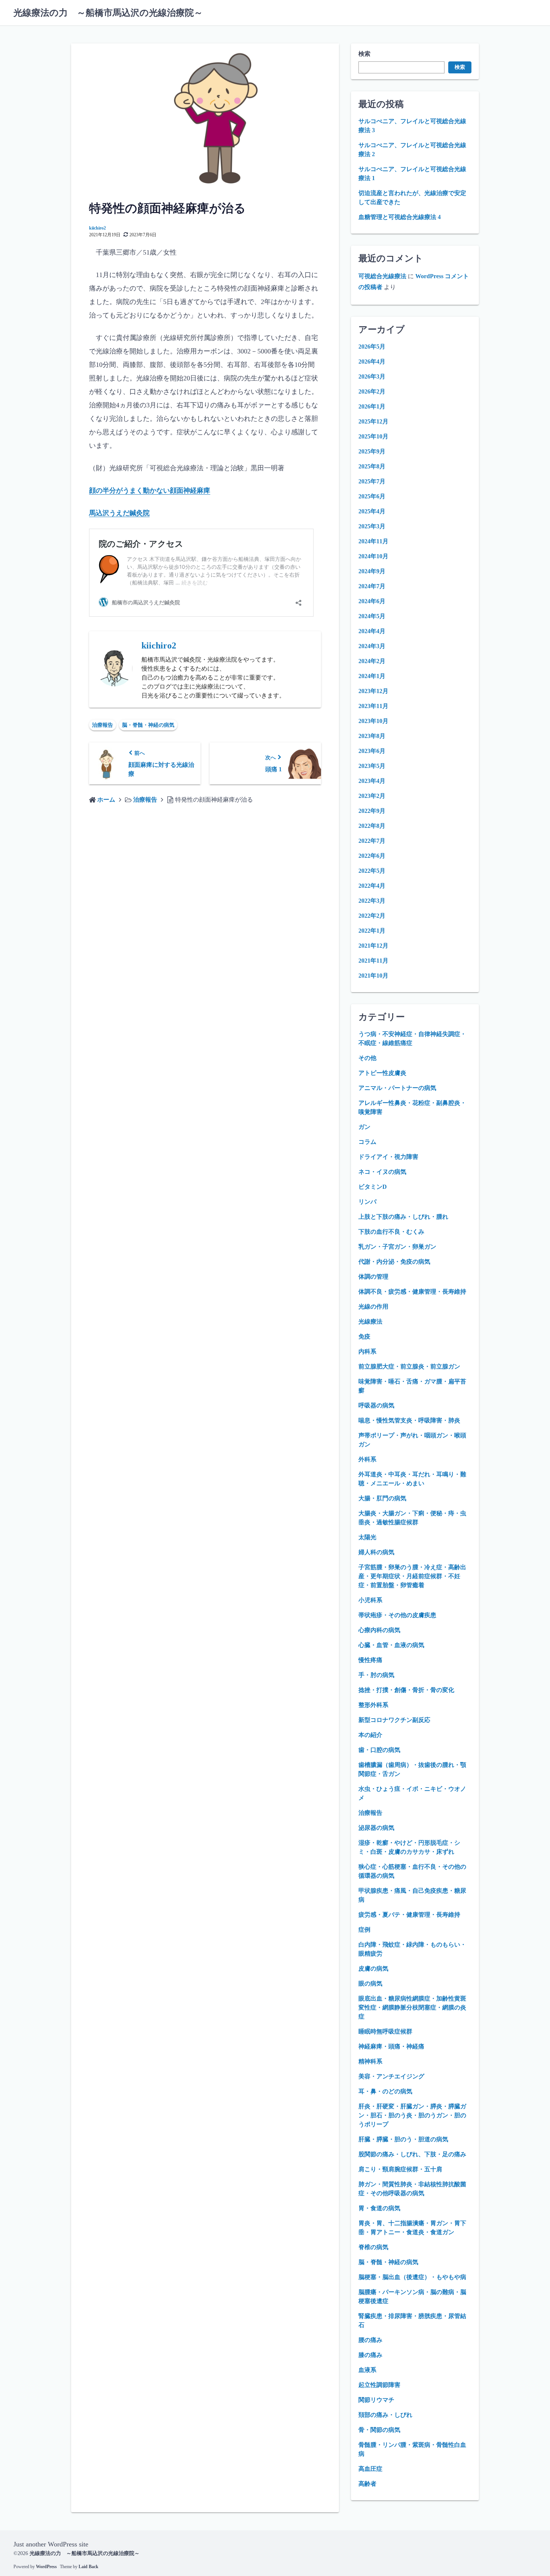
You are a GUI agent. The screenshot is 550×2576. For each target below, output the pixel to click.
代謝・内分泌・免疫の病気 (394, 1262)
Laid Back (88, 2567)
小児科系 (370, 1600)
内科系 (367, 1351)
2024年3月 (372, 646)
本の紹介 (370, 1735)
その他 (367, 1058)
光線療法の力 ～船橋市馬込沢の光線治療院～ (108, 13)
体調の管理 (373, 1277)
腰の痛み (370, 2340)
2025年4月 (372, 511)
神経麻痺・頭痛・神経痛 (391, 2046)
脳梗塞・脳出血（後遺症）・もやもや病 (412, 2277)
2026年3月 (372, 376)
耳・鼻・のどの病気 (385, 2091)
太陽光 (367, 1537)
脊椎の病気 (373, 2247)
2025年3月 (372, 526)
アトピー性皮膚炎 (382, 1073)
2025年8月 (372, 466)
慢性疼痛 (370, 1660)
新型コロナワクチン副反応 (394, 1720)
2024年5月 (372, 616)
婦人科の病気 (376, 1552)
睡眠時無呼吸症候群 (385, 2031)
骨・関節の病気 (379, 2430)
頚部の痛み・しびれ (385, 2415)
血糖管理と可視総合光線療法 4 (400, 217)
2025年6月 (372, 496)
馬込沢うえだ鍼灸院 (119, 513)
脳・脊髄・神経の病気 (148, 725)
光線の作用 (373, 1307)
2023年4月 (372, 781)
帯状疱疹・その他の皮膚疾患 (397, 1615)
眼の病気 (370, 1983)
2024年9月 (372, 571)
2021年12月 (373, 946)
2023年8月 (372, 736)
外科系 (367, 1459)
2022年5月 (372, 871)
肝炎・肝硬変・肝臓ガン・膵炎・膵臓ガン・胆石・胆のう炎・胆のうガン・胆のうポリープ (412, 2115)
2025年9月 (372, 451)
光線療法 (370, 1322)
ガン (364, 1127)
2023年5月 (372, 766)
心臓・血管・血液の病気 (391, 1645)
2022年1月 (372, 931)
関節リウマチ (376, 2400)
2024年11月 (373, 541)
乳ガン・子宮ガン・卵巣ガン (397, 1247)
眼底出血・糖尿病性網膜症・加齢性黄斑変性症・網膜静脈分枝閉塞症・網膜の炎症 (412, 2007)
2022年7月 (372, 841)
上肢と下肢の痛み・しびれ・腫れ (403, 1217)
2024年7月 (372, 586)
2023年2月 (372, 796)
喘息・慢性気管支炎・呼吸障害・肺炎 (409, 1420)
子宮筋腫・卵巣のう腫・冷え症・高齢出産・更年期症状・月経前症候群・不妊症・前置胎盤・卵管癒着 (412, 1576)
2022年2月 (372, 916)
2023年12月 (373, 691)
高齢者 (367, 2484)
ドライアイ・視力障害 (388, 1157)
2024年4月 (372, 631)
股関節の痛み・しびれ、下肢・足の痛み (412, 2154)
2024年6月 (372, 601)
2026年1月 (372, 406)
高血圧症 (370, 2469)
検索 (364, 54)
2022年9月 (372, 811)
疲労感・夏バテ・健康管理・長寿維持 (409, 1915)
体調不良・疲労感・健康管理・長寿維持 (412, 1292)
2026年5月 (372, 347)
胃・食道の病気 (379, 2208)
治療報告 (103, 725)
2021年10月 (373, 976)
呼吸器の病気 (376, 1405)
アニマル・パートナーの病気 (397, 1088)
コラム (367, 1142)
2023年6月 (372, 751)
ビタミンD (373, 1187)
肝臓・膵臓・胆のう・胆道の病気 (403, 2139)
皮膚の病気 (373, 1969)
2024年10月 (373, 556)
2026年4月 (372, 362)
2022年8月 (372, 826)
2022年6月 (372, 856)
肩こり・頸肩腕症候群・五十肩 (400, 2169)
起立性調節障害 (379, 2385)
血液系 (367, 2370)
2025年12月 (373, 421)
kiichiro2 (97, 228)
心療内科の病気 (379, 1630)
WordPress (46, 2567)
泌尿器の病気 (376, 1828)
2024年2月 (372, 661)
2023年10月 (373, 721)
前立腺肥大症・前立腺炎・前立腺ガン (409, 1366)
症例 (364, 1930)
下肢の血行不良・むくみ (391, 1232)
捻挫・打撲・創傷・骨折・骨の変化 (406, 1690)
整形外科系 (373, 1705)
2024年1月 (372, 676)
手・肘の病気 (376, 1675)
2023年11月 (373, 706)
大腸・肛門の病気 (382, 1498)
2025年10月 (373, 436)
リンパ (367, 1202)
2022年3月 (372, 901)
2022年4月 (372, 886)
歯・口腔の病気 (379, 1750)
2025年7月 (372, 481)
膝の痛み (370, 2355)
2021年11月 (373, 961)
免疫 (364, 1336)
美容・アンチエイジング (391, 2076)
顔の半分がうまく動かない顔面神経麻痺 (150, 490)
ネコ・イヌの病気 (382, 1172)
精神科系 (370, 2061)
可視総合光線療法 (382, 276)
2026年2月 (372, 391)
